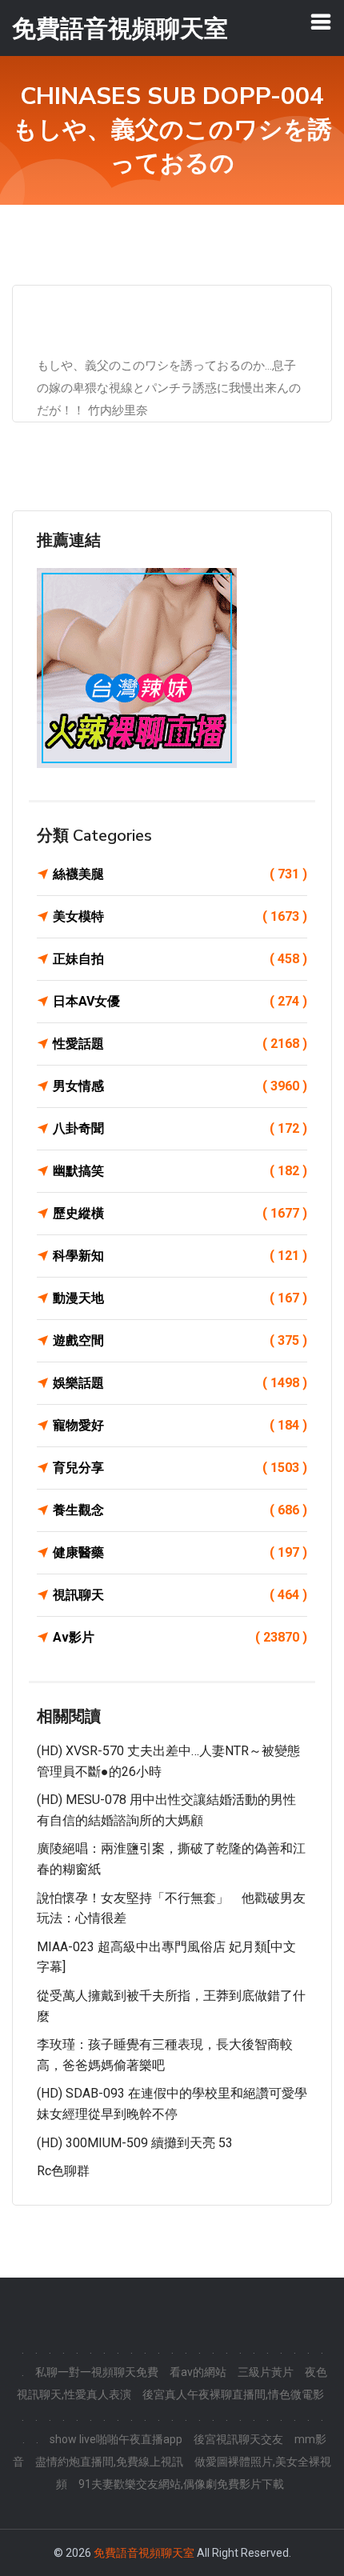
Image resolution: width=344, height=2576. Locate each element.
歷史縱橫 (180, 1213)
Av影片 (180, 1637)
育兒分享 (180, 1468)
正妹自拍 (180, 959)
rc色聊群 (63, 2171)
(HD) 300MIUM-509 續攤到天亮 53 (135, 2143)
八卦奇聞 (180, 1128)
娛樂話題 (180, 1383)
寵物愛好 (180, 1425)
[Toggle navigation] (321, 22)
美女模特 (180, 916)
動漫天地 (180, 1298)
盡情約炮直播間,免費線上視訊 (109, 2462)
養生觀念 (180, 1510)
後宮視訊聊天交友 (238, 2439)
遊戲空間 (180, 1340)
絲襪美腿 (180, 874)
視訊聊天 (180, 1595)
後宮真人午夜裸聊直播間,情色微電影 (233, 2394)
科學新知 (180, 1256)
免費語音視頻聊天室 (144, 2553)
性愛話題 (180, 1044)
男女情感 (180, 1086)
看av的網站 (198, 2372)
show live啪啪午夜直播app (116, 2439)
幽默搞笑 (180, 1171)
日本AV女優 (180, 1001)
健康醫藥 (180, 1552)
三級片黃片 (266, 2372)
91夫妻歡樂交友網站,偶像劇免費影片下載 (181, 2484)
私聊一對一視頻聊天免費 (97, 2372)
